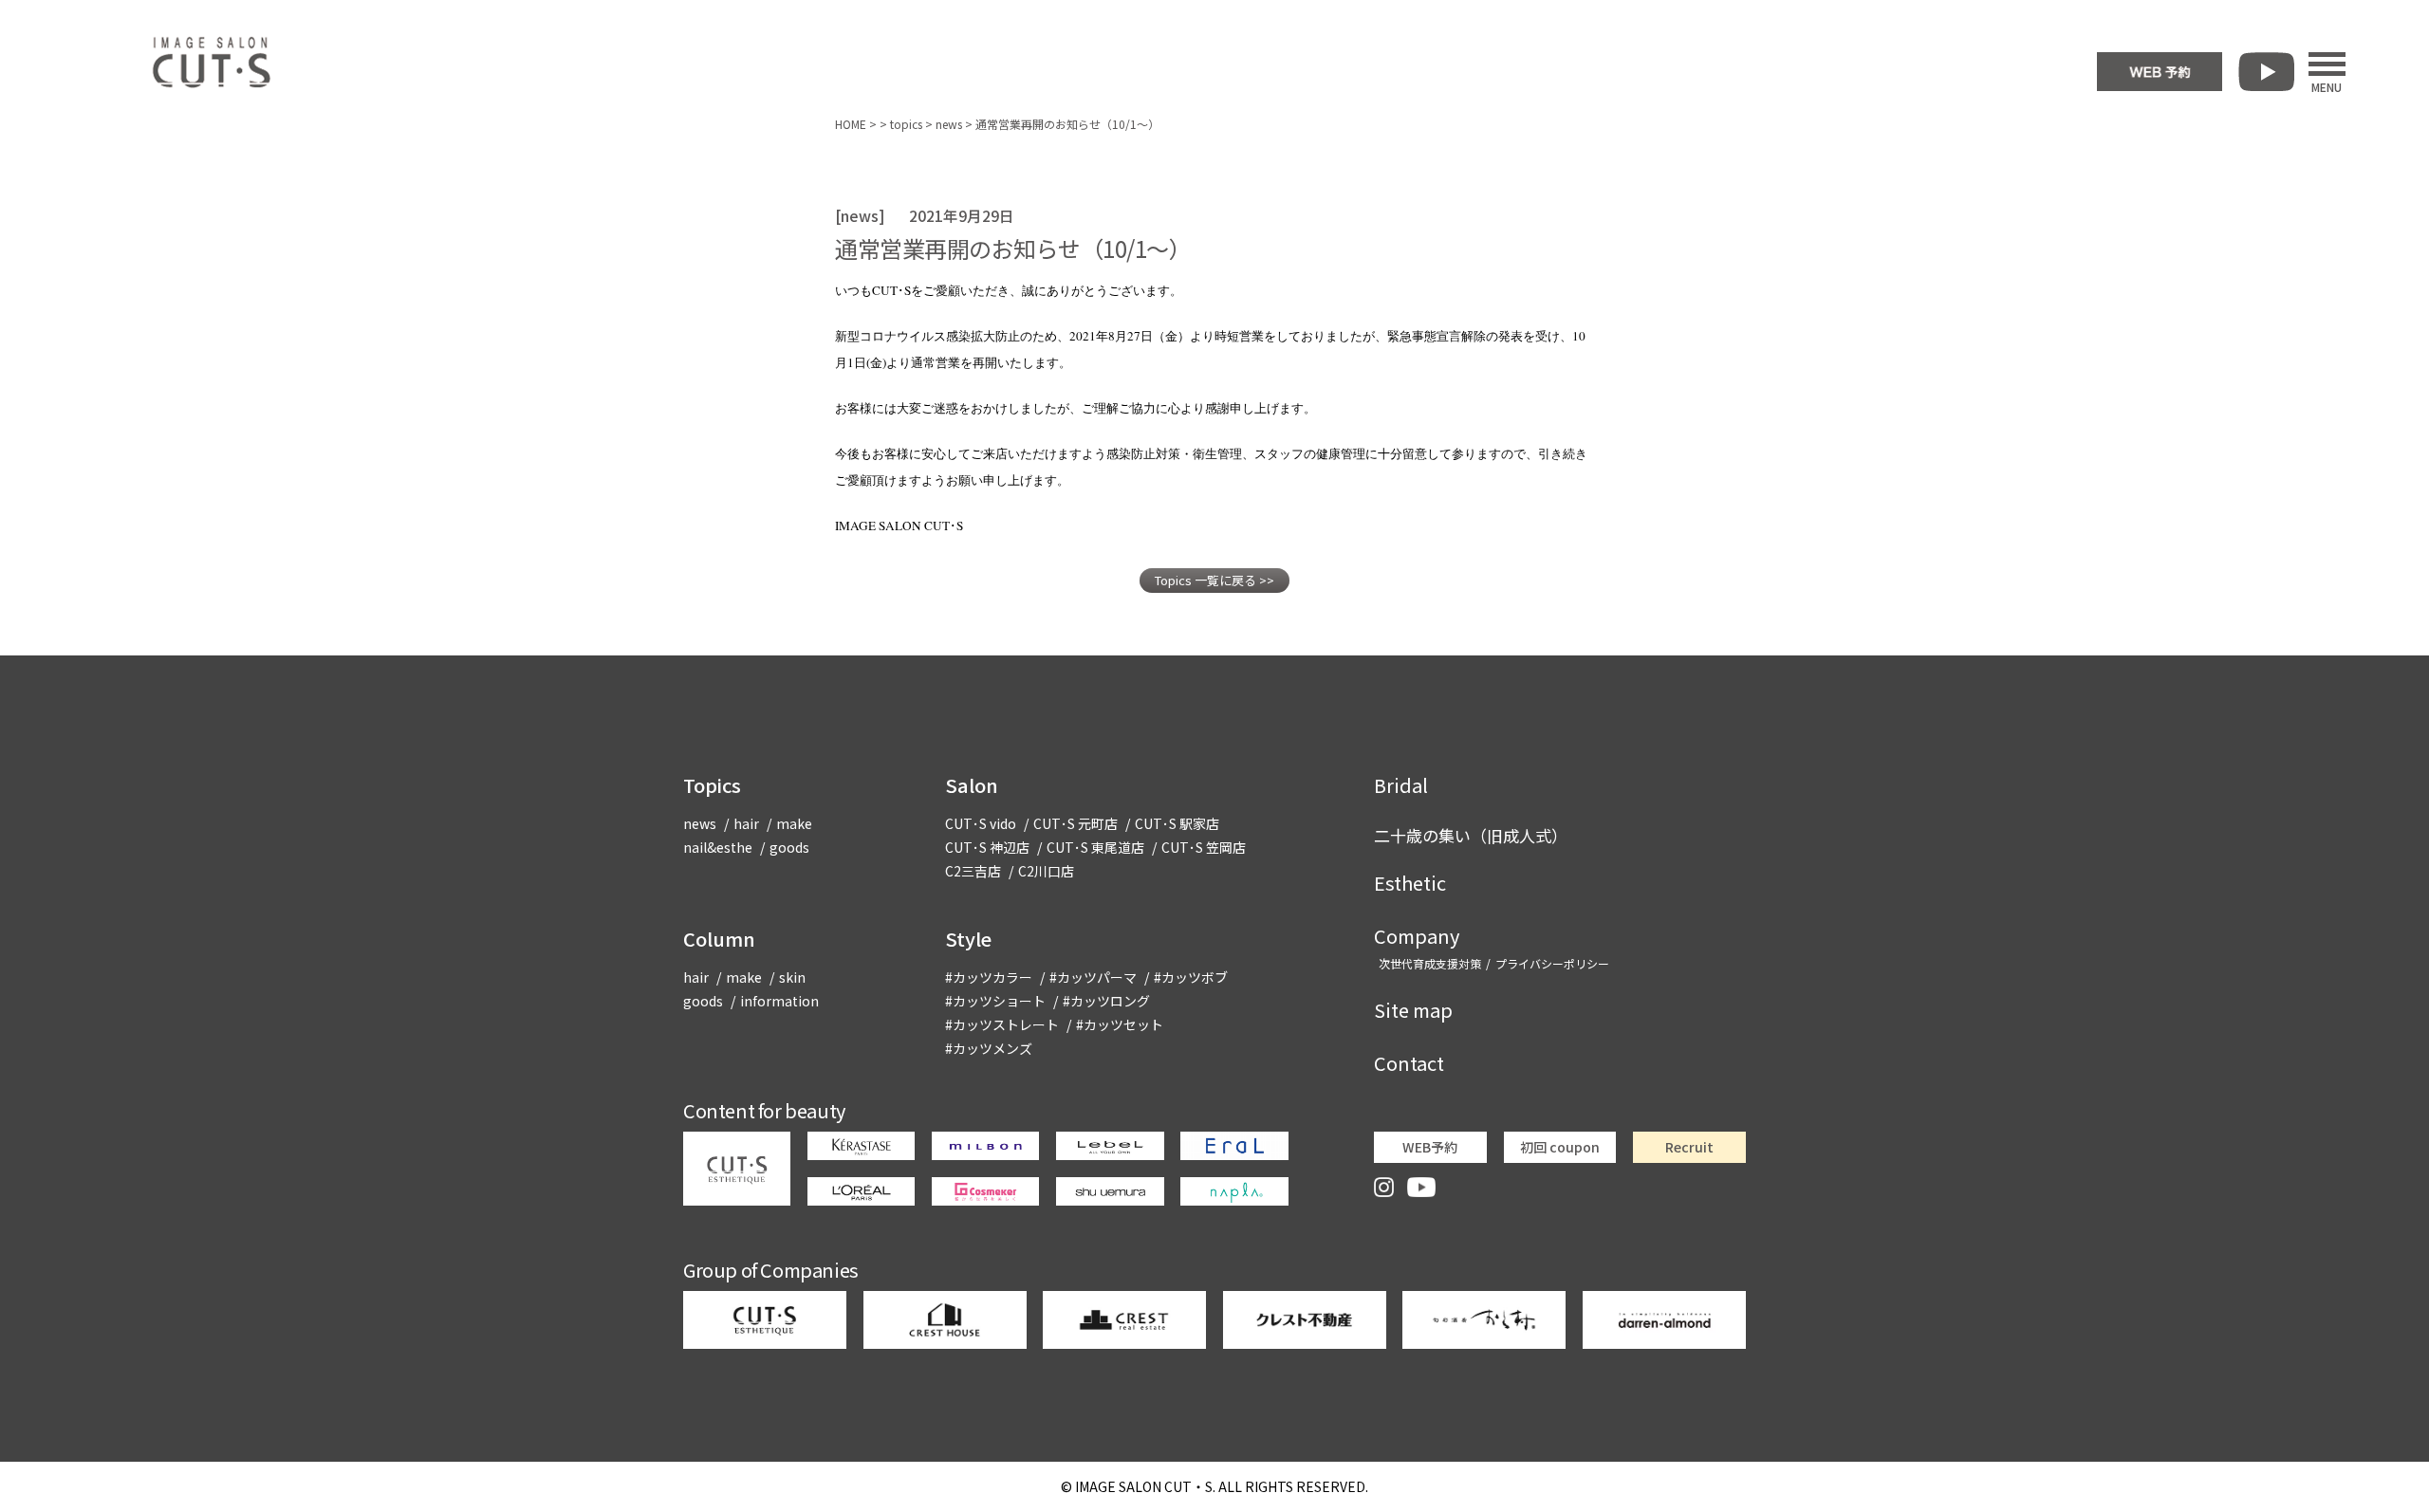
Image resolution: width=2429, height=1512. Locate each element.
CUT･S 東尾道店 (1095, 847)
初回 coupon (1560, 1147)
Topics (712, 785)
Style (968, 939)
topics (906, 124)
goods (789, 847)
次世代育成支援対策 (1430, 963)
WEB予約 (1430, 1147)
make (794, 823)
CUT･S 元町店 (1075, 823)
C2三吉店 (973, 871)
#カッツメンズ (989, 1048)
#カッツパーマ (1093, 977)
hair (746, 823)
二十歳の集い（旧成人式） (1471, 835)
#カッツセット (1120, 1024)
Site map (1413, 1010)
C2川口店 (1046, 871)
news (949, 124)
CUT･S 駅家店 (1177, 823)
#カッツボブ (1191, 977)
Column (719, 939)
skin (792, 977)
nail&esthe (718, 847)
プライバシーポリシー (1552, 963)
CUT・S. (1145, 1486)
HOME (851, 124)
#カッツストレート (1002, 1024)
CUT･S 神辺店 (987, 847)
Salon (972, 785)
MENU (2327, 85)
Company (1417, 936)
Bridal (1401, 785)
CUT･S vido (981, 823)
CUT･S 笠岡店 (1204, 847)
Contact (1409, 1063)
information (779, 1001)
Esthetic (1410, 883)
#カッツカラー (989, 977)
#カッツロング (1106, 1001)
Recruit (1689, 1147)
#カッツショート (995, 1001)
